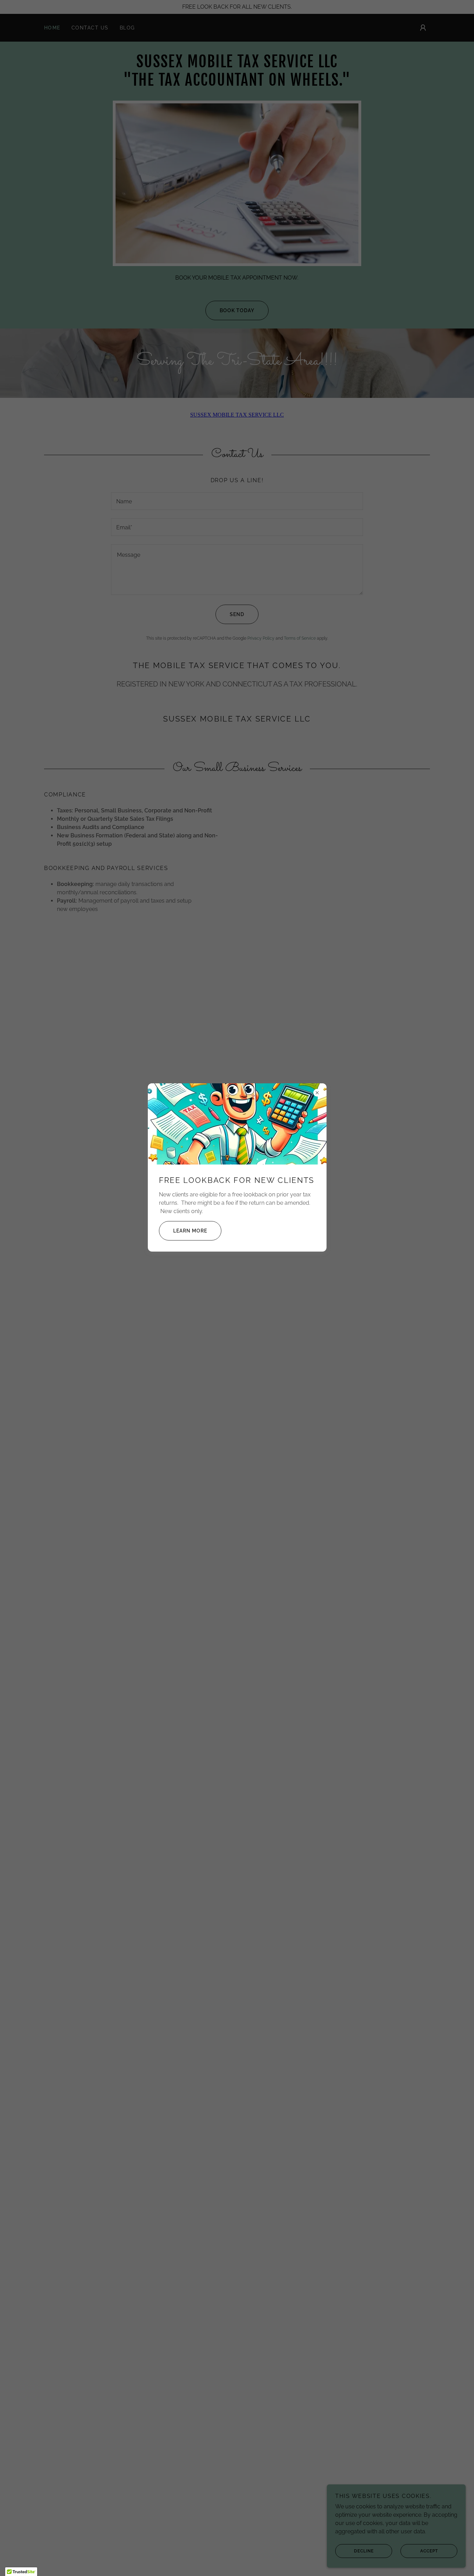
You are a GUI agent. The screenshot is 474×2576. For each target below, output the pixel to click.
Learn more (190, 1231)
